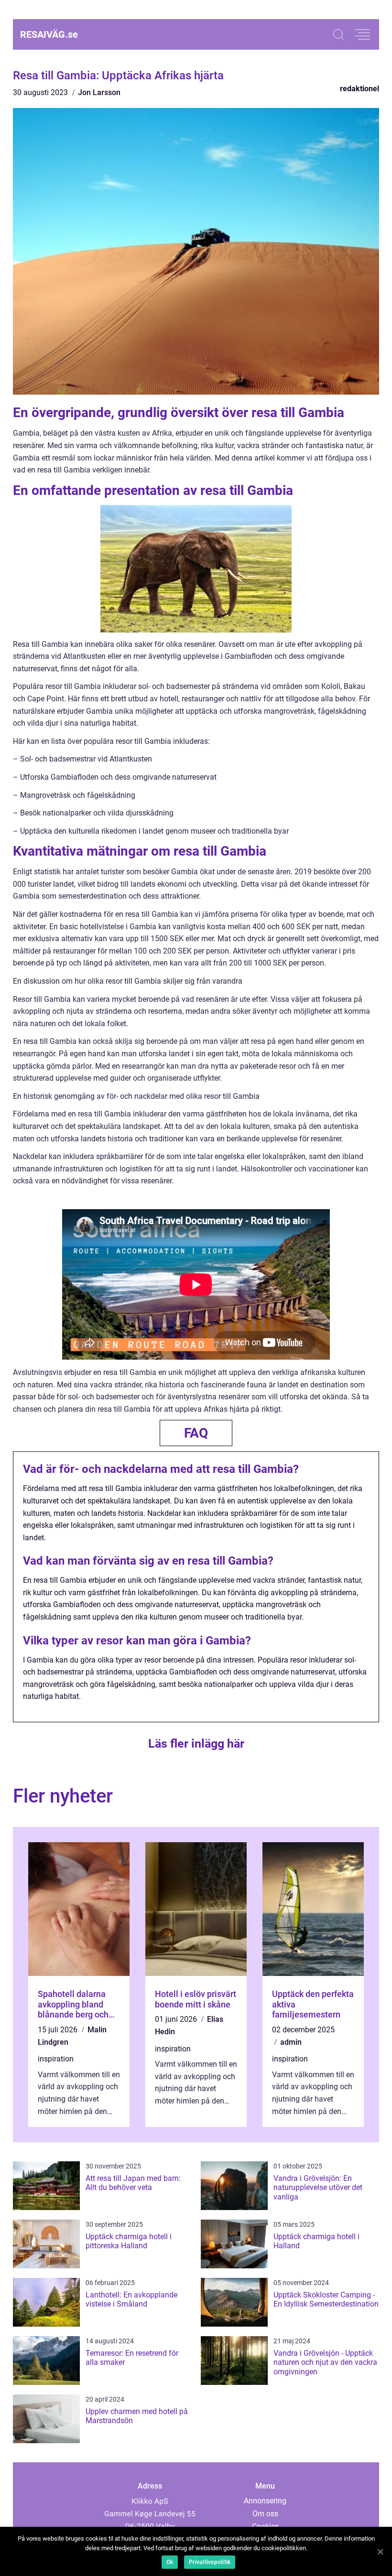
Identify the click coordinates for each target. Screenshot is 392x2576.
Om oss (265, 2514)
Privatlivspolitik (210, 2562)
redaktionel (359, 89)
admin (291, 2042)
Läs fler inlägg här (196, 1744)
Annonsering (265, 2501)
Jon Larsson (99, 92)
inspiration (56, 2059)
